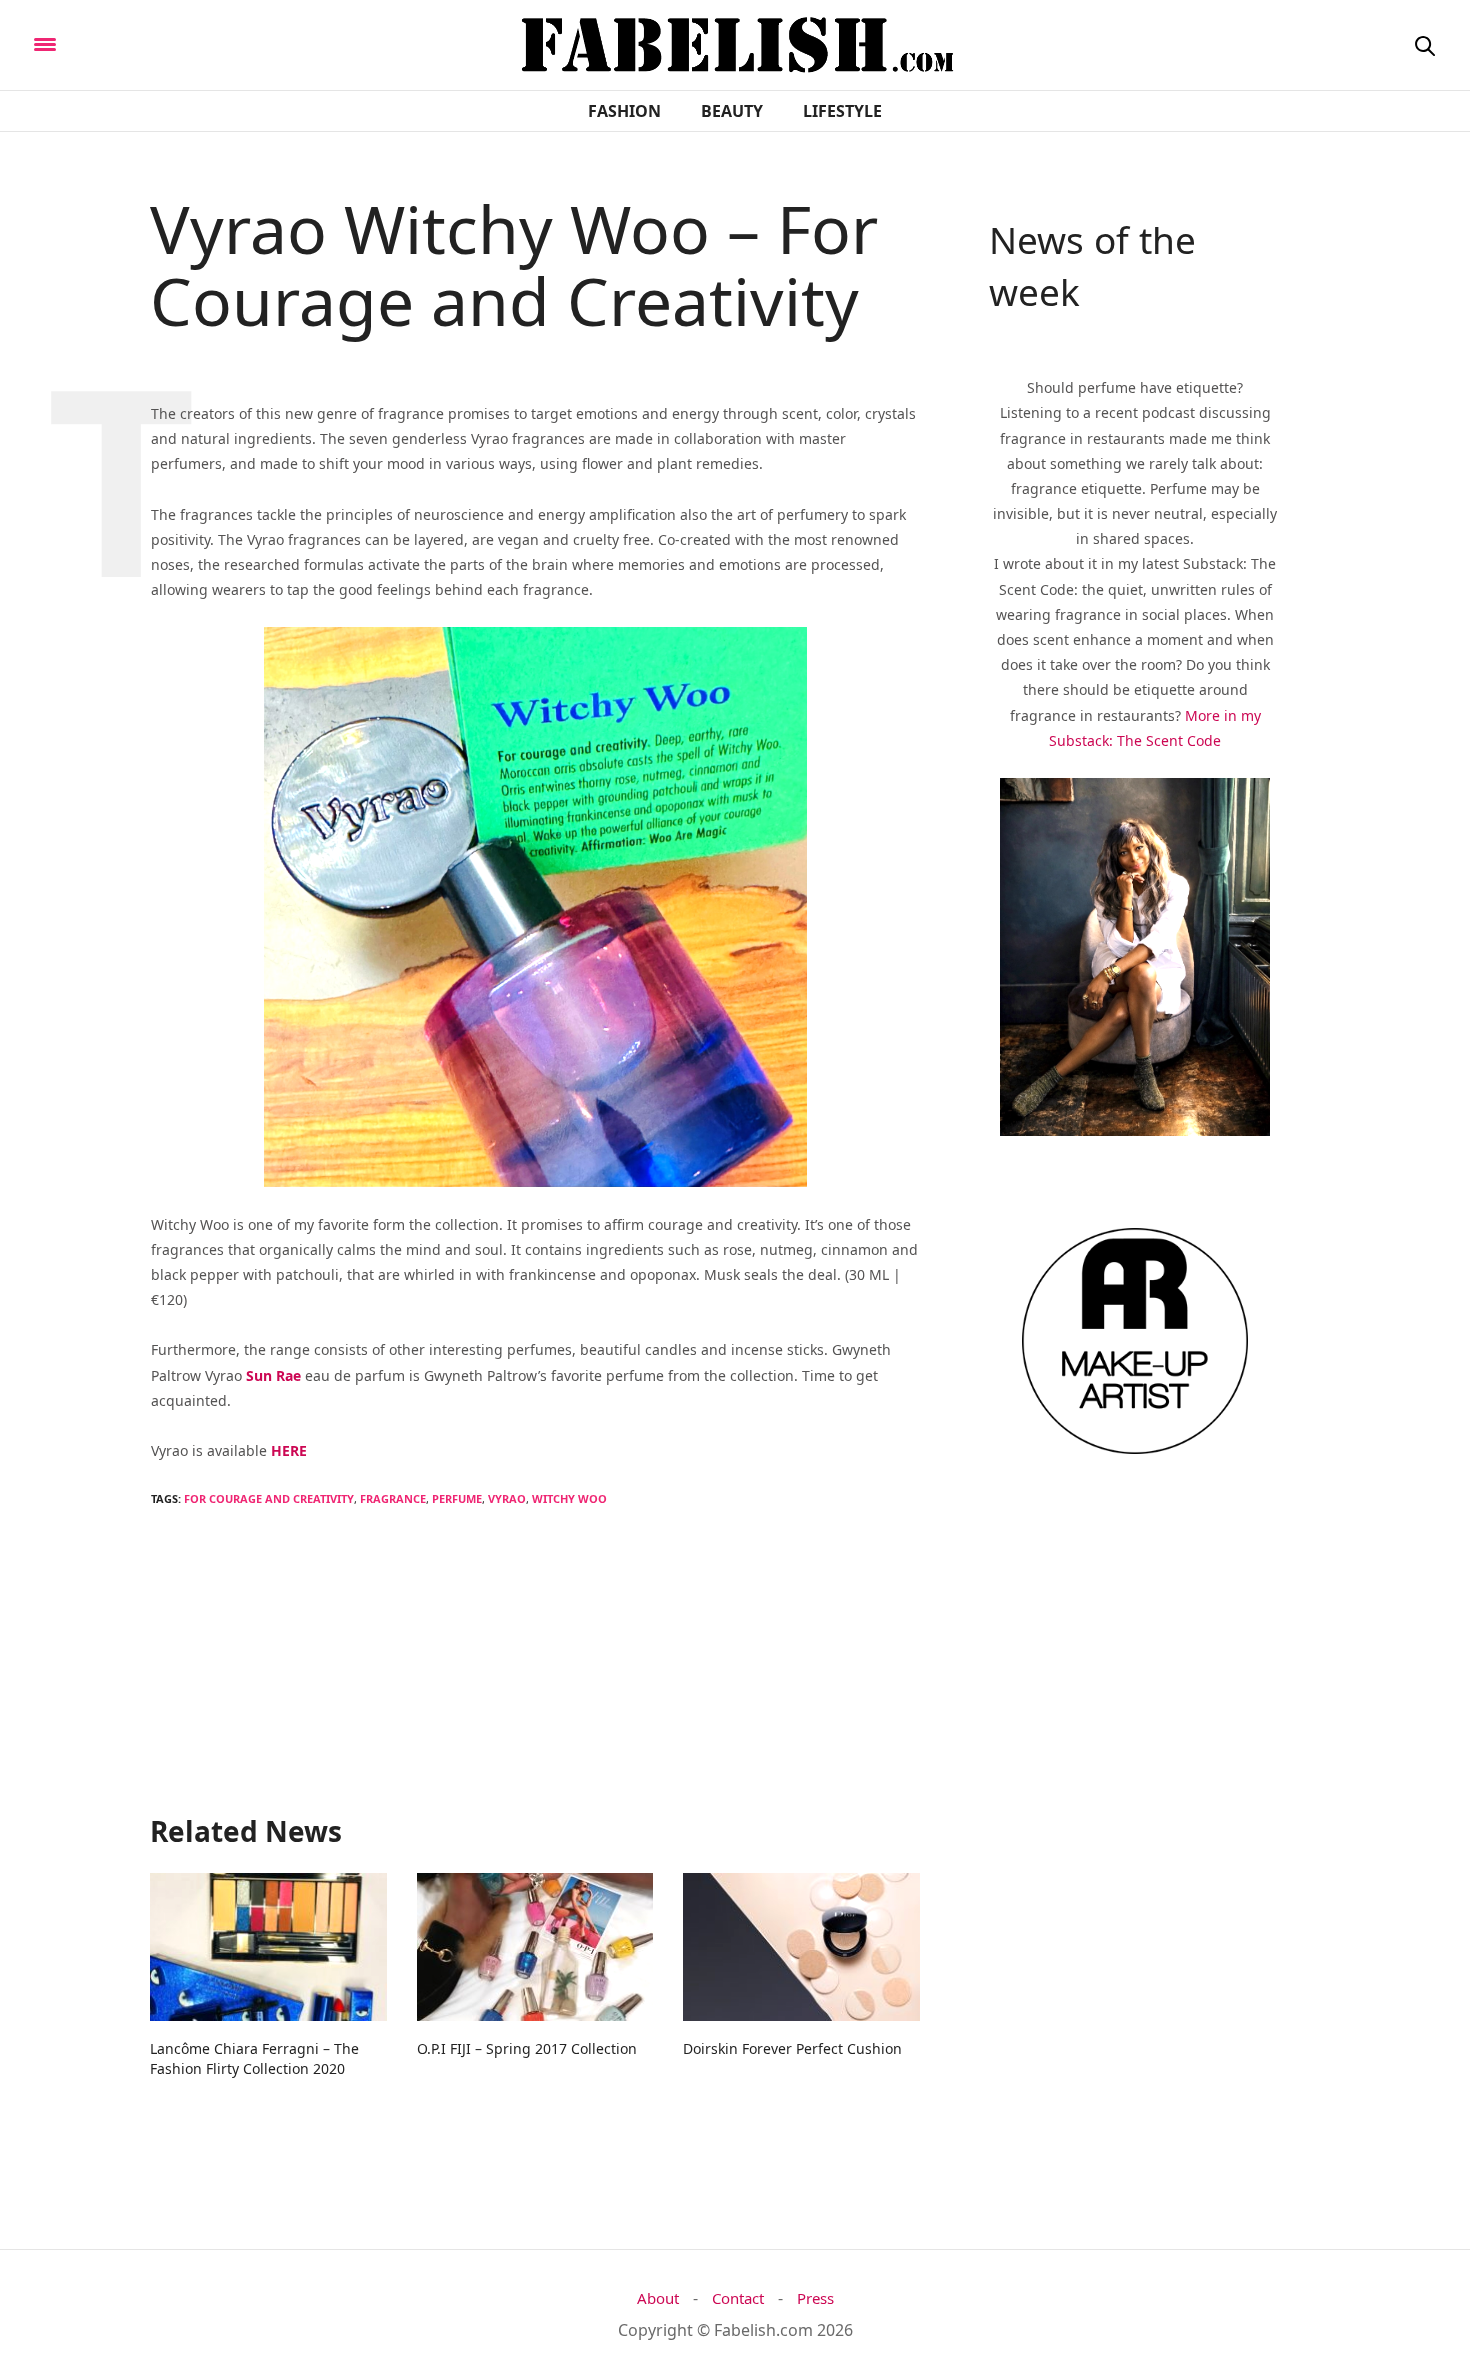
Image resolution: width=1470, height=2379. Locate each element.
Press (815, 2298)
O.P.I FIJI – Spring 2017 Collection (527, 2048)
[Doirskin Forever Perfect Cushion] (801, 1947)
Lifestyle (842, 111)
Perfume (457, 1498)
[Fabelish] (211, 43)
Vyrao (507, 1498)
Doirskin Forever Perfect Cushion (792, 2048)
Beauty (732, 111)
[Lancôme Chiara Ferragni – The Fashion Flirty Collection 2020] (268, 1947)
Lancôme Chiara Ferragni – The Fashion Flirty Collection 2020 (254, 2058)
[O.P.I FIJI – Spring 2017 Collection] (535, 1947)
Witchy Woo (569, 1498)
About (658, 2298)
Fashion (624, 111)
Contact (738, 2298)
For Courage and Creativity (269, 1498)
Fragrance (393, 1498)
